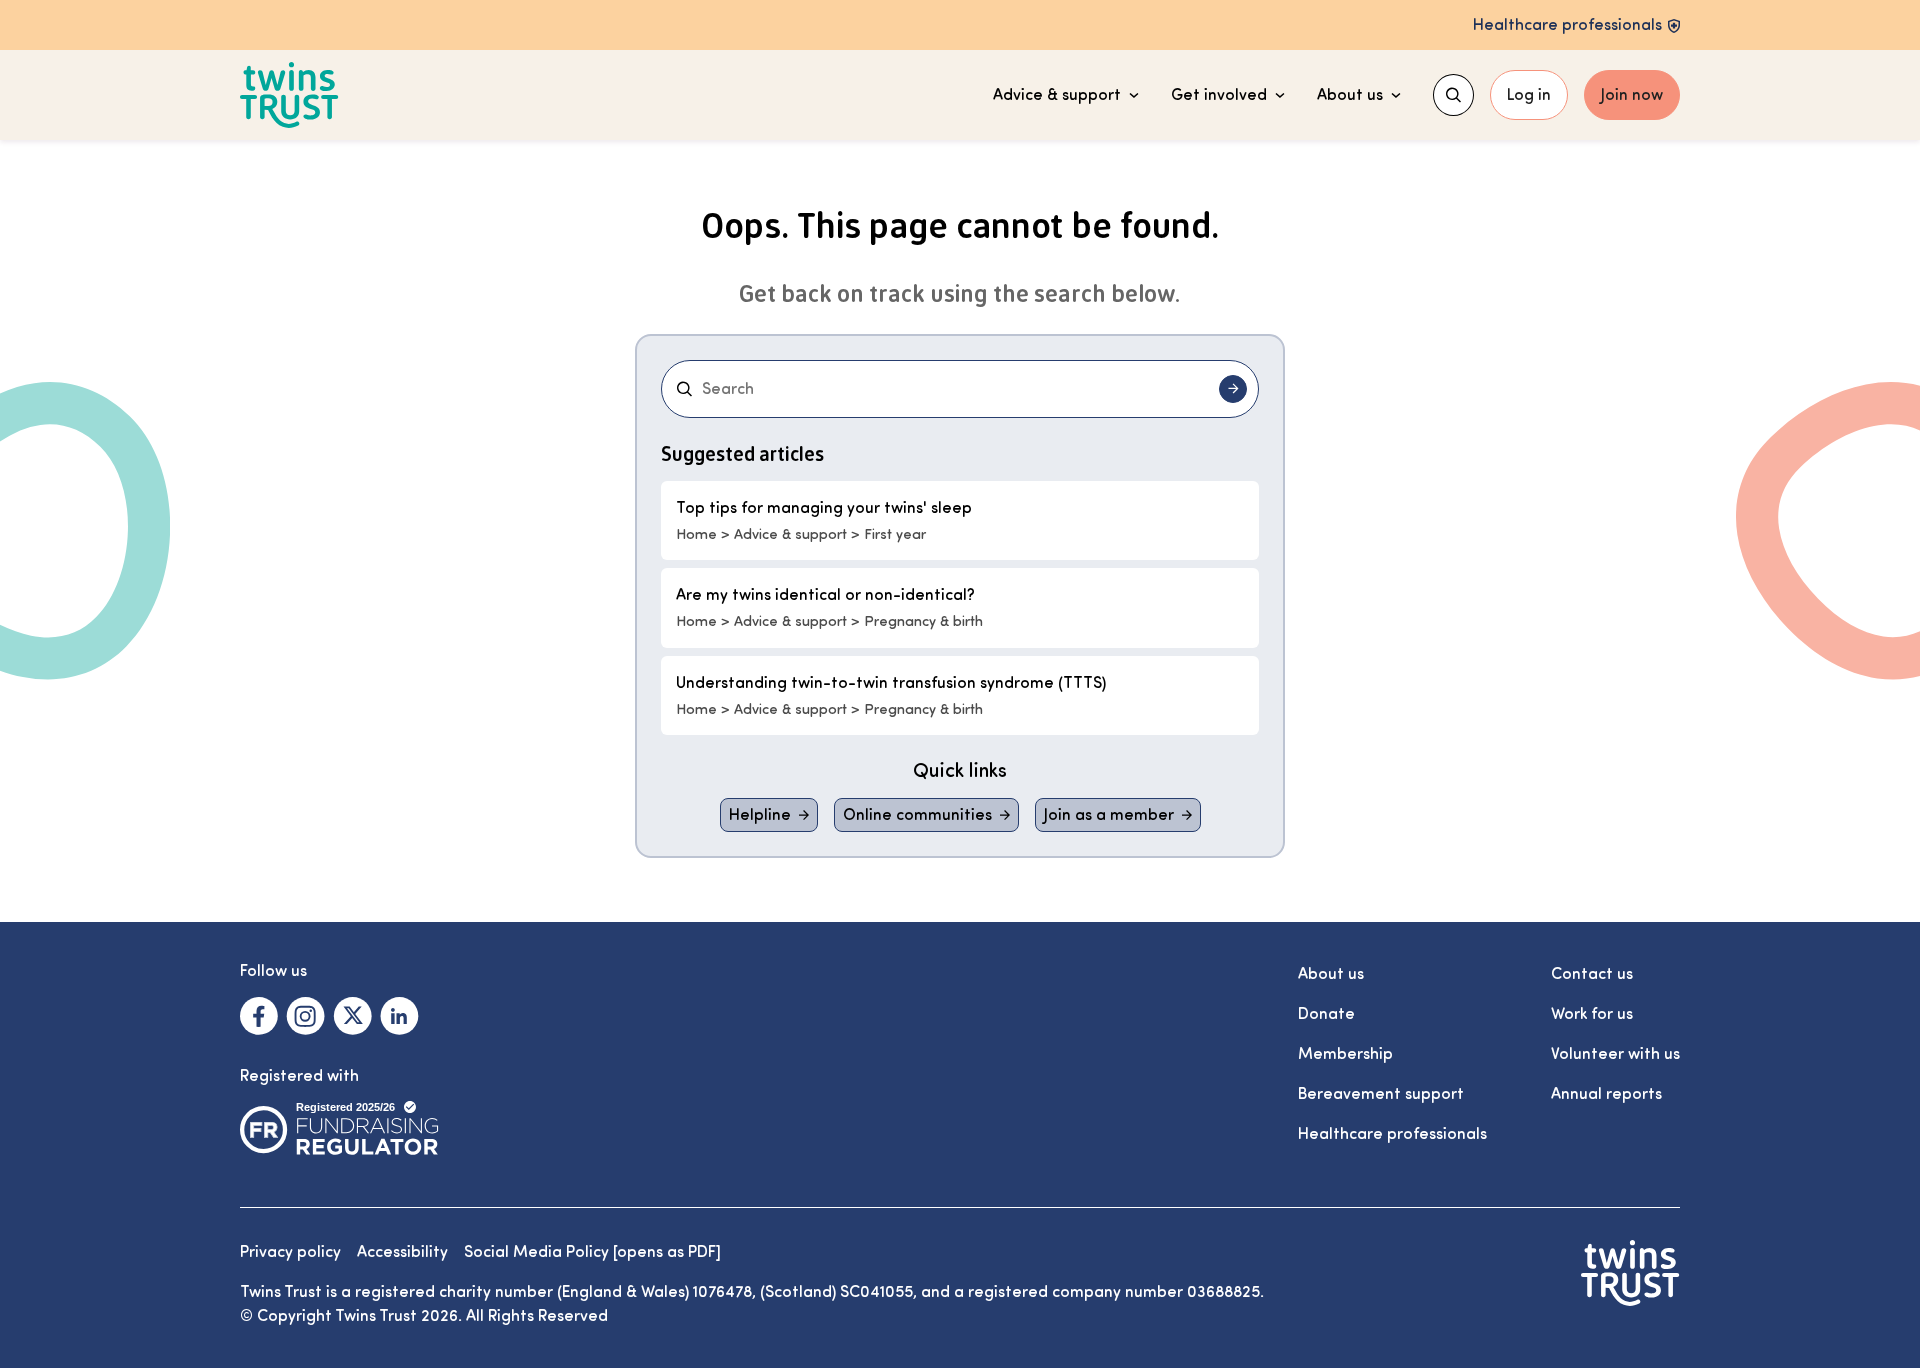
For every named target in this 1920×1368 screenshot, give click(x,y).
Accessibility (402, 1252)
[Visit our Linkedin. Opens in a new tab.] (399, 1016)
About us (1350, 95)
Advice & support (1057, 95)
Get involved (1219, 95)
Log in (1529, 95)
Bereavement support (1381, 1094)
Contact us (1592, 974)
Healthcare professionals (1392, 1134)
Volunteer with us (1615, 1054)
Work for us (1592, 1014)
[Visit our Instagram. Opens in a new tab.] (305, 1016)
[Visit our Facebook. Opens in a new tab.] (259, 1016)
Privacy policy (290, 1252)
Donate (1326, 1014)
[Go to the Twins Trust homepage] (289, 95)
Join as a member (1109, 815)
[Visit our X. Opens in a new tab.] (352, 1016)
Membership (1345, 1054)
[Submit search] (1233, 389)
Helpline (760, 815)
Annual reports (1606, 1094)
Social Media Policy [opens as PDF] (592, 1252)
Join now (1632, 95)
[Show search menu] (1453, 95)
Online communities (917, 815)
